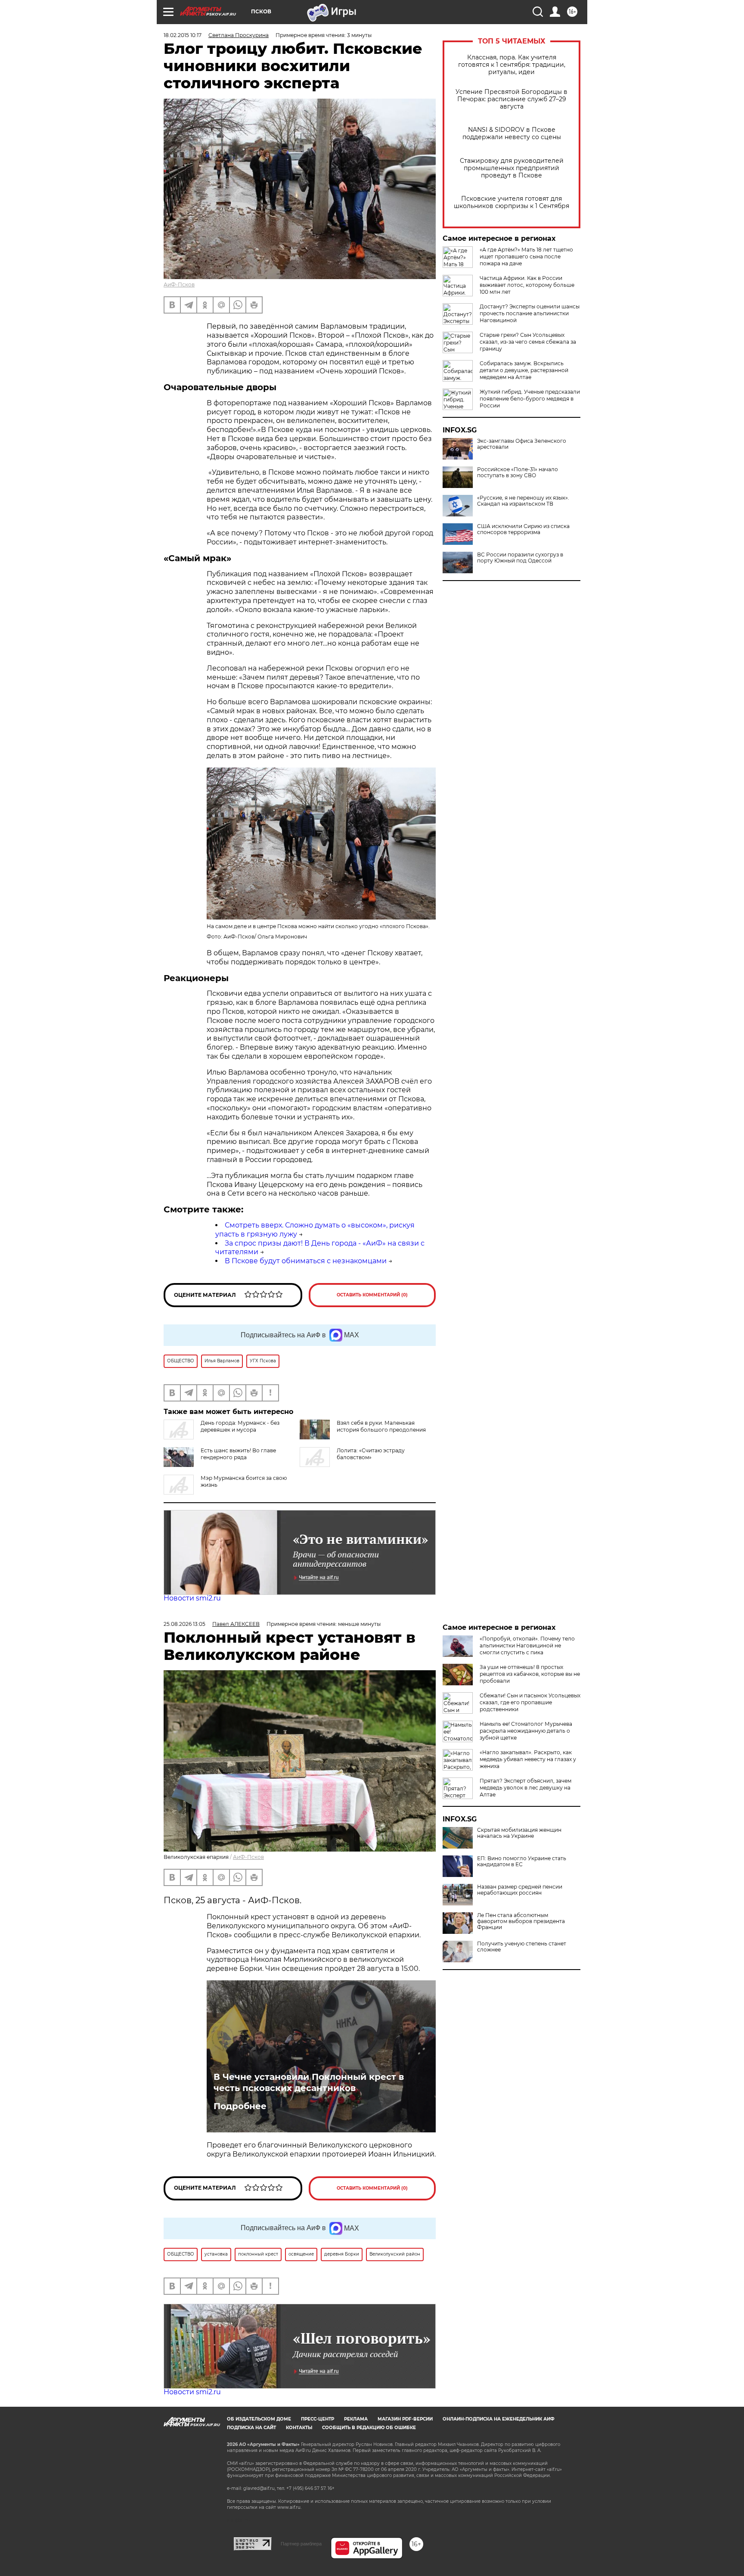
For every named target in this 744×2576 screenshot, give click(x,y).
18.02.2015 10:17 (183, 35)
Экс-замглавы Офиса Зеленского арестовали (522, 444)
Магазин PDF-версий (405, 2419)
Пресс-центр (318, 2419)
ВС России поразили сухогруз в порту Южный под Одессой (520, 558)
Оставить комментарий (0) (372, 1295)
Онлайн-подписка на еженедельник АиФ (499, 2419)
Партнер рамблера (301, 2544)
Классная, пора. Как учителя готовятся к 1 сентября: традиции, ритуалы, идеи (512, 65)
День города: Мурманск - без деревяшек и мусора (240, 1426)
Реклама (356, 2419)
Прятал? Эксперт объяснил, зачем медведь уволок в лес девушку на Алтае (525, 1788)
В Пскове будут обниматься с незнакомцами (306, 1261)
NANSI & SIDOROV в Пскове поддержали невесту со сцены (512, 134)
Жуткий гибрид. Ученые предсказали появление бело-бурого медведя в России (530, 399)
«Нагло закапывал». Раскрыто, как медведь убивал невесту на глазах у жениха (528, 1759)
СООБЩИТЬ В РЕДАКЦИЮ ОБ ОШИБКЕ (369, 2428)
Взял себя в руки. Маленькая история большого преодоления (381, 1426)
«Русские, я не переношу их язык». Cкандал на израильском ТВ (523, 501)
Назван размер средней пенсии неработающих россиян (520, 1890)
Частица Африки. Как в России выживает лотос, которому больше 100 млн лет (527, 285)
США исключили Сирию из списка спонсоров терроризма (523, 529)
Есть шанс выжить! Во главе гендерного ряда (238, 1454)
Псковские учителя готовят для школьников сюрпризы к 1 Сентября (512, 202)
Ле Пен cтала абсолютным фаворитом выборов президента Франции (521, 1921)
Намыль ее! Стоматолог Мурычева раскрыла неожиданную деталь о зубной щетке (526, 1731)
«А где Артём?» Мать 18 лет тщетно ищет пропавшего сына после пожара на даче (526, 256)
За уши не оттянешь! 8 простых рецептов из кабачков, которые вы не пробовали (530, 1674)
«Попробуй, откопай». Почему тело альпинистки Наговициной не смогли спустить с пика (527, 1645)
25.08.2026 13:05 (184, 1624)
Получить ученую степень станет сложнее (522, 1947)
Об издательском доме (259, 2419)
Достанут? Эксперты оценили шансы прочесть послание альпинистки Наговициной (530, 313)
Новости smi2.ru (192, 1598)
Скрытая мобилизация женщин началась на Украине (519, 1833)
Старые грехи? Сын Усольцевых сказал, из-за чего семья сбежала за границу (528, 342)
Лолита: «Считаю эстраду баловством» (371, 1454)
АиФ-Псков (179, 284)
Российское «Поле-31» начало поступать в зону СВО (518, 472)
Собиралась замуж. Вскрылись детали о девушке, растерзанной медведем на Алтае (524, 370)
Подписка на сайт (251, 2428)
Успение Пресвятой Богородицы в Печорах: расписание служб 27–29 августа (512, 99)
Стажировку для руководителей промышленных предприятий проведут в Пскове (512, 168)
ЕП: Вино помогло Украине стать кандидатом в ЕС (522, 1861)
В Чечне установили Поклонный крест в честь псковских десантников (309, 2082)
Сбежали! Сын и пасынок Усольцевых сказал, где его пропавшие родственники (530, 1702)
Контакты (299, 2428)
